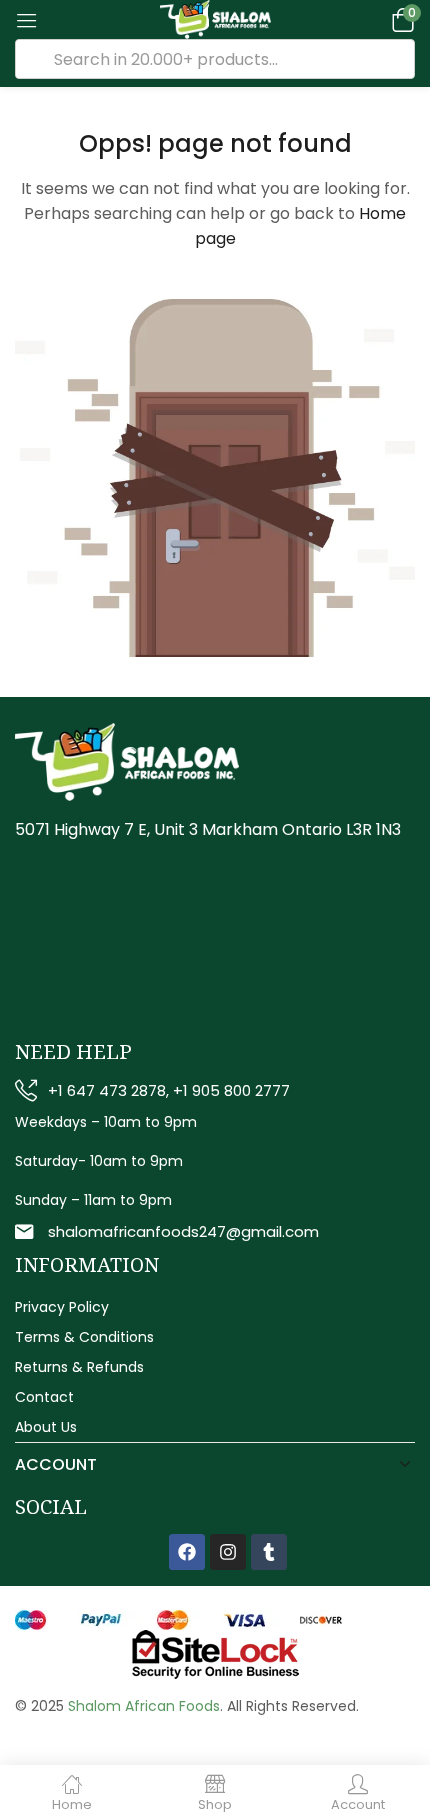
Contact (44, 1397)
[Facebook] (187, 1552)
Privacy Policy (62, 1307)
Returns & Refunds (79, 1367)
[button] (400, 19)
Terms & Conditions (84, 1337)
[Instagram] (228, 1552)
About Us (46, 1427)
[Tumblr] (269, 1552)
